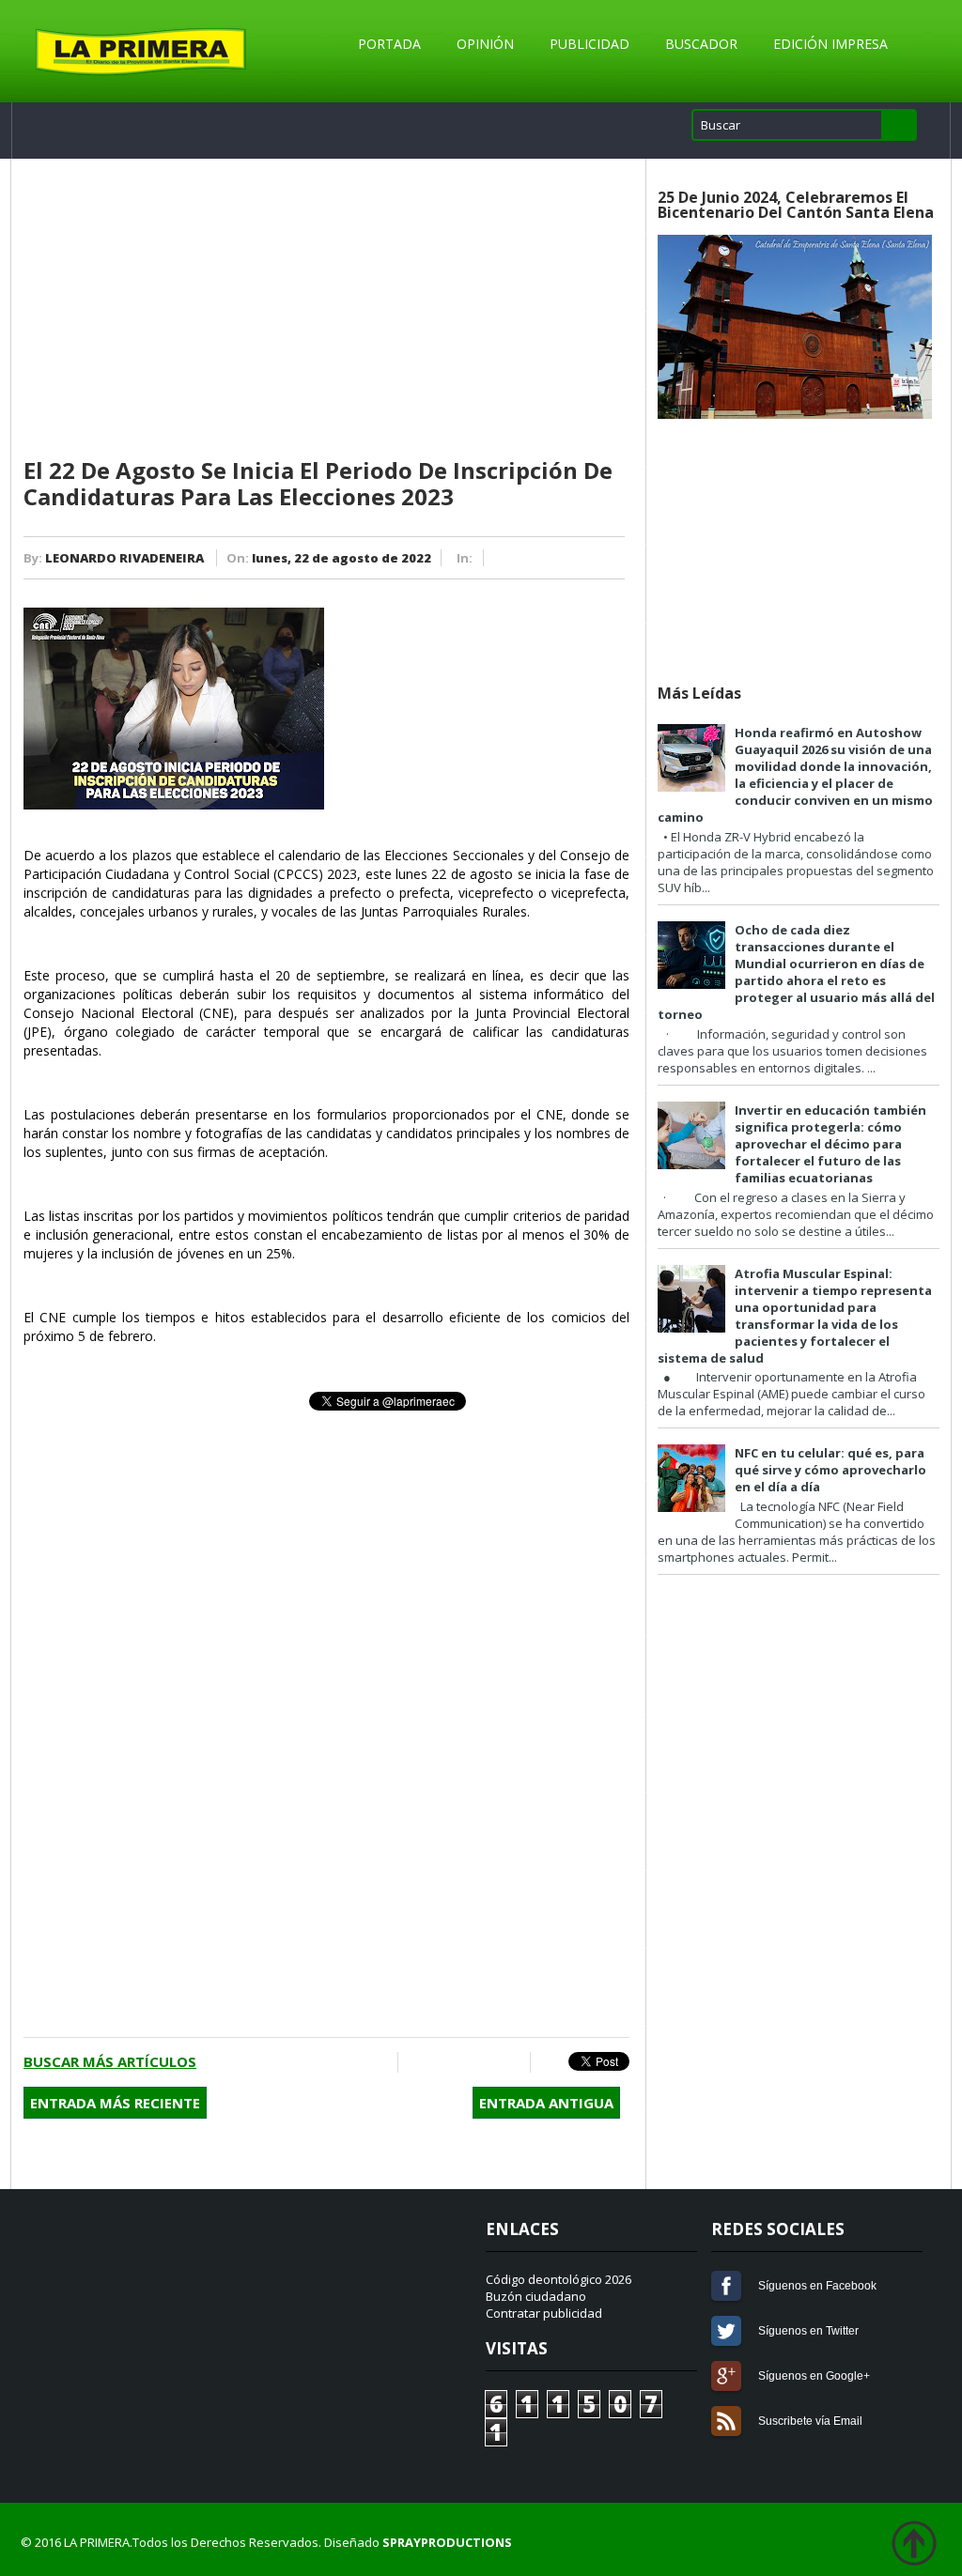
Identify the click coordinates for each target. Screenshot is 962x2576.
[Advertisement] (326, 309)
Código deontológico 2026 (559, 2279)
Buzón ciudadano (536, 2296)
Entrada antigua (546, 2103)
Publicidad (590, 44)
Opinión (485, 44)
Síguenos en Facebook (726, 2286)
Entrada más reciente (115, 2103)
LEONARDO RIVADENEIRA (124, 558)
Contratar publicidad (544, 2313)
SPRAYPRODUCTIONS (447, 2542)
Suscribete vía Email (726, 2421)
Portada (389, 44)
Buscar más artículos (110, 2061)
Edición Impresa (830, 44)
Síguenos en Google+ (726, 2376)
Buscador (701, 44)
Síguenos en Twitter (726, 2331)
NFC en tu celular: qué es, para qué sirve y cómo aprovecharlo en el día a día (830, 1470)
